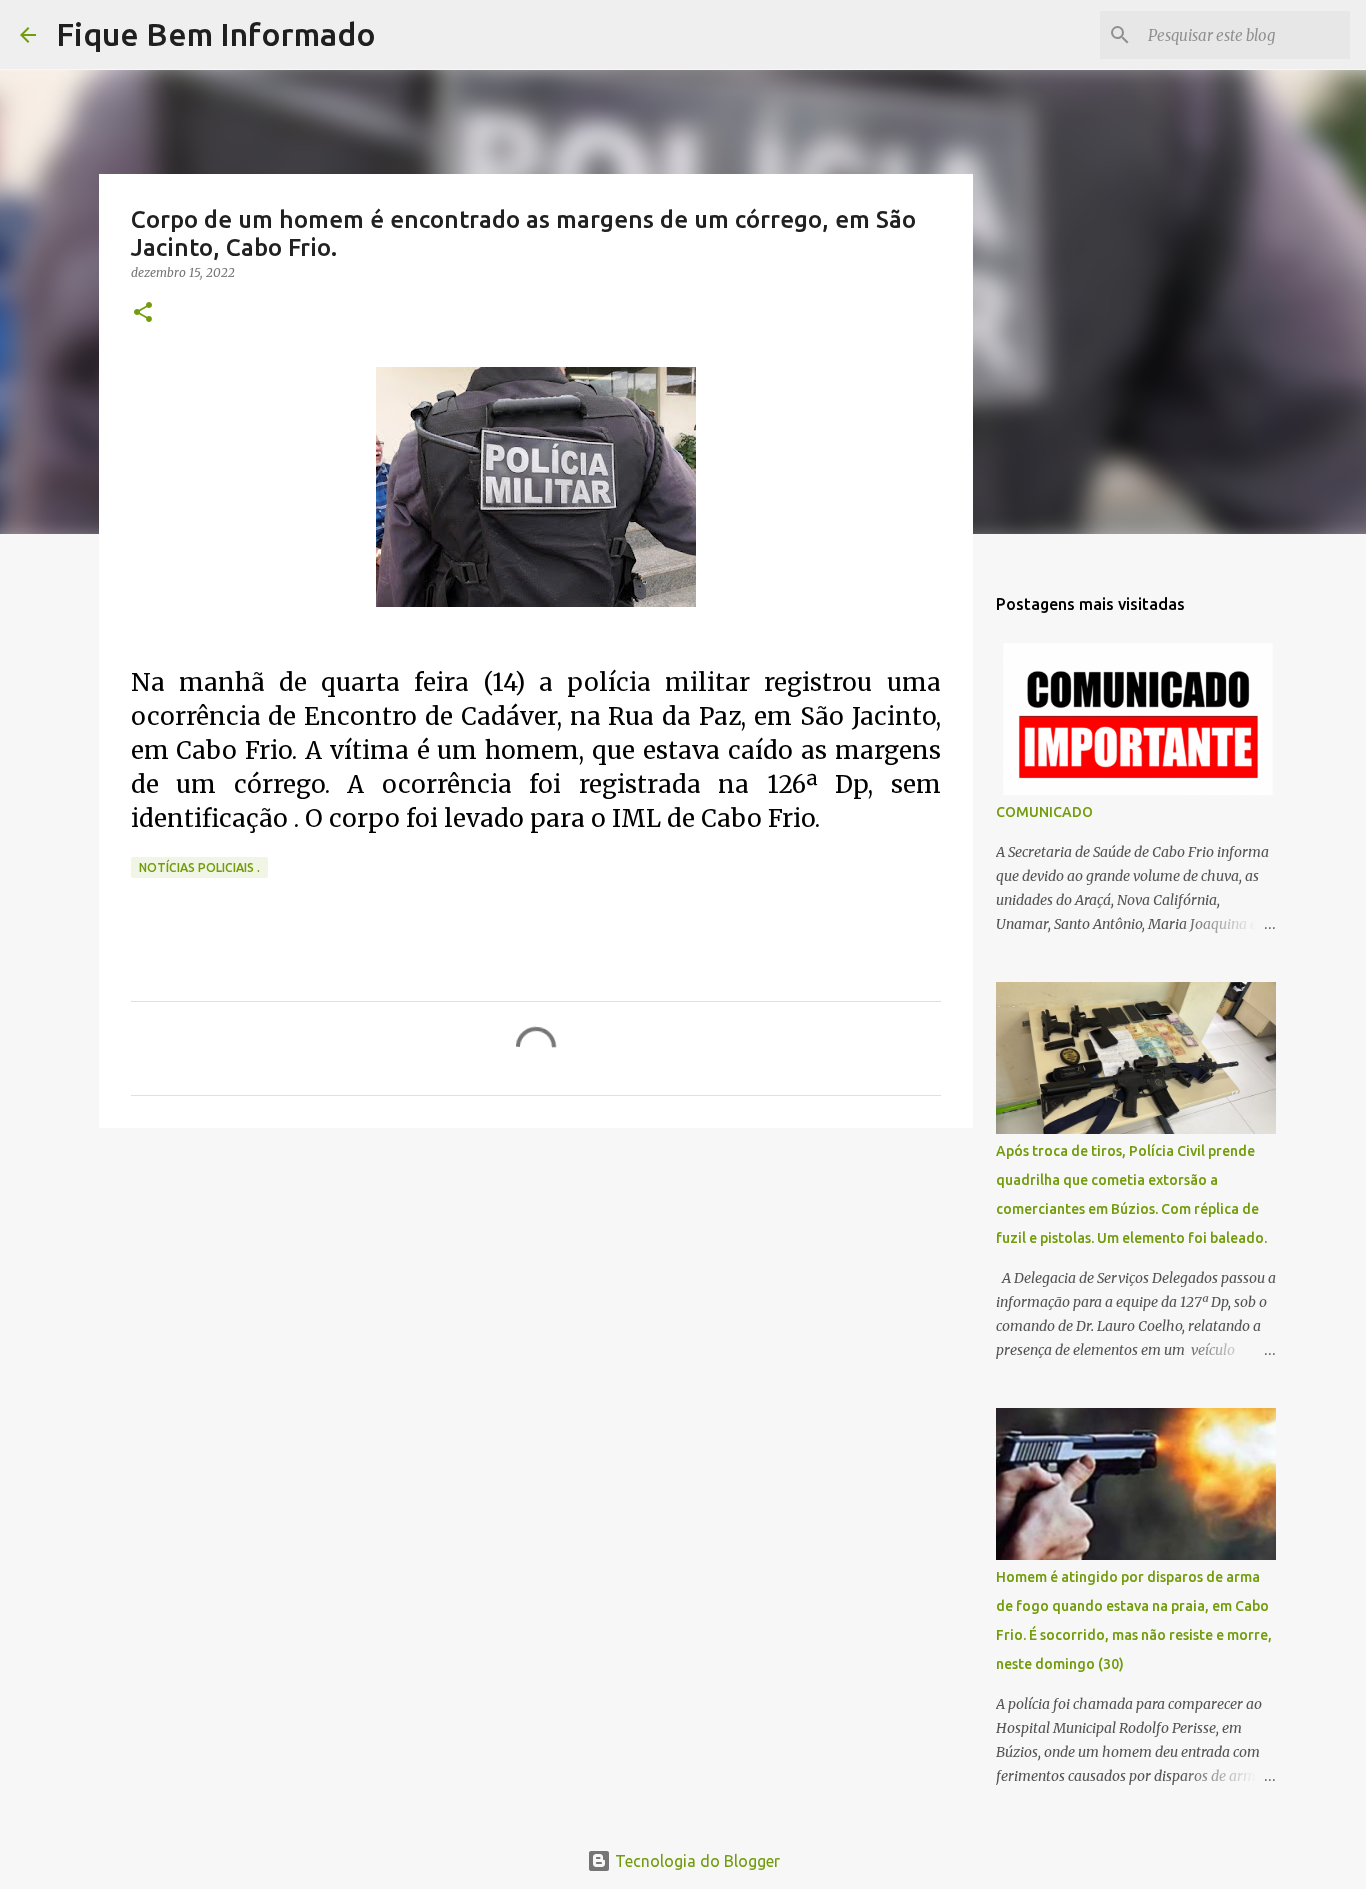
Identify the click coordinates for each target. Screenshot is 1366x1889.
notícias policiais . (199, 867)
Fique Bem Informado (216, 34)
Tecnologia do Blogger (695, 1861)
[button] (143, 313)
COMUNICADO (1044, 812)
